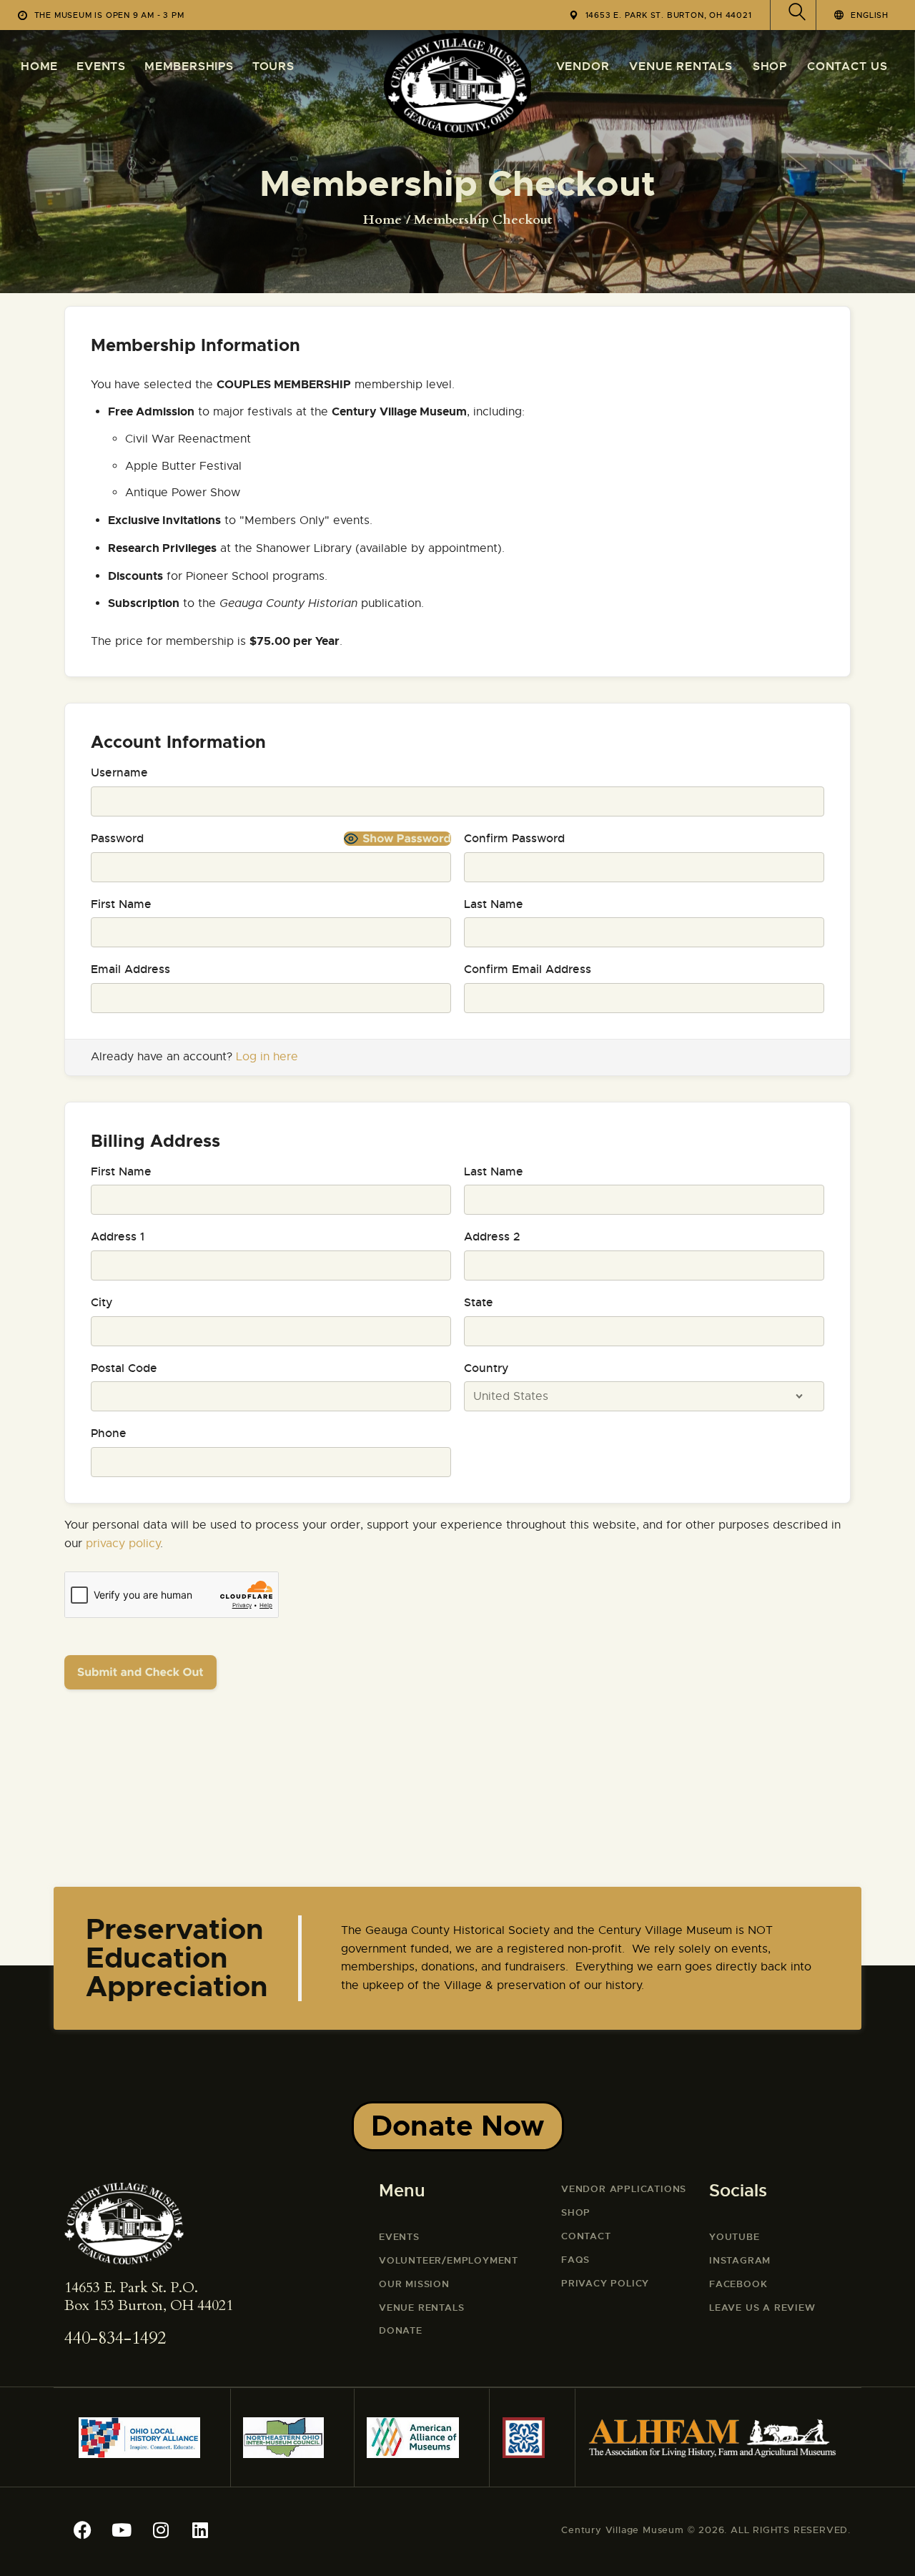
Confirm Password (514, 838)
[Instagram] (161, 2530)
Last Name (494, 904)
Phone (109, 1433)
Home (382, 220)
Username (119, 773)
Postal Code (124, 1368)
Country (486, 1368)
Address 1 (118, 1237)
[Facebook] (82, 2530)
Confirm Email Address (528, 969)
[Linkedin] (200, 2530)
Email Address (130, 969)
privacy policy (123, 1544)
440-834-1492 (115, 2338)
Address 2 (492, 1237)
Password (117, 838)
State (479, 1302)
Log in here (267, 1057)
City (102, 1302)
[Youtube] (122, 2530)
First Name (121, 904)
